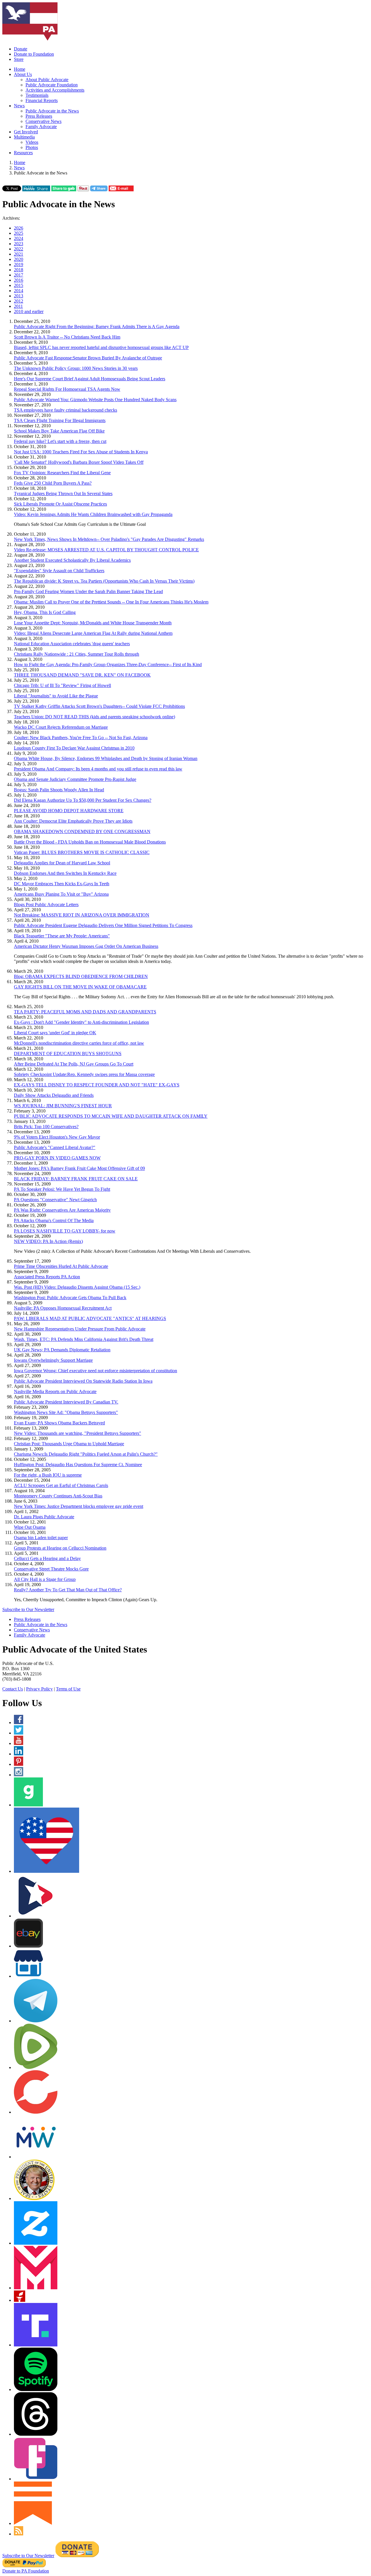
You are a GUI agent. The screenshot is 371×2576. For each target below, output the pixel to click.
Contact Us (13, 1689)
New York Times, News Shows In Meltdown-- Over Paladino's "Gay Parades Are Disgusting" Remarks (109, 539)
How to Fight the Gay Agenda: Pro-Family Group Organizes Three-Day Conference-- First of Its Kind (108, 665)
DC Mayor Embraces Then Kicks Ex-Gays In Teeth (62, 884)
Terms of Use (68, 1689)
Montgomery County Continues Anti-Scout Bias (58, 1496)
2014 (19, 291)
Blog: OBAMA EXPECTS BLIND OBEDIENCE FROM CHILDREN (81, 976)
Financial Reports (42, 100)
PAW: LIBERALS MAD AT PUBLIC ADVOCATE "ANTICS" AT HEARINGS (90, 1318)
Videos (32, 142)
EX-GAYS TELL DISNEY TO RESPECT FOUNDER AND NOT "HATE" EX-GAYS (97, 1085)
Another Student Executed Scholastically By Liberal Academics (72, 560)
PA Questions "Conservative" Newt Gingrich (55, 1200)
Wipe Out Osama (30, 1527)
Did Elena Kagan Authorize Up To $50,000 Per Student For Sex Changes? (83, 800)
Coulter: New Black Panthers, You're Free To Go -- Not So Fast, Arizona (81, 738)
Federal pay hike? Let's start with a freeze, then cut (60, 441)
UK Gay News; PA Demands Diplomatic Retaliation (62, 1350)
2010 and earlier (29, 311)
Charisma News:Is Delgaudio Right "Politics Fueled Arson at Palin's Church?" (86, 1454)
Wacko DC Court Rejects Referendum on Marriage (61, 727)
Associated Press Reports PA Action (47, 1277)
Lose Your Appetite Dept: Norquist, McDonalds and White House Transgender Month (93, 623)
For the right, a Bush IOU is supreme (48, 1475)
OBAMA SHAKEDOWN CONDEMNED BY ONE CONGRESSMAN (82, 831)
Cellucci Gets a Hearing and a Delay (47, 1558)
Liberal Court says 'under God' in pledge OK (55, 1033)
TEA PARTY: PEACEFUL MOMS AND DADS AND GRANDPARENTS (85, 1012)
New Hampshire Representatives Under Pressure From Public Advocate (80, 1329)
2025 (19, 233)
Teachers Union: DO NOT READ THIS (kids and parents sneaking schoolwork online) (94, 717)
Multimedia (24, 137)
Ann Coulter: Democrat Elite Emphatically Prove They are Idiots (73, 821)
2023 (19, 244)
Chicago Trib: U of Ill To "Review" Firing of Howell (62, 685)
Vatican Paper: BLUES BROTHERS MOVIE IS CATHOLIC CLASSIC (82, 852)
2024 (19, 238)
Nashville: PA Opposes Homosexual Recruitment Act (63, 1308)
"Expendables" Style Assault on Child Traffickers (59, 571)
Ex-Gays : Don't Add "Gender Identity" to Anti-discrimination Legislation (81, 1022)
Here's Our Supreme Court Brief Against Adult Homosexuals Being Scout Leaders (90, 379)
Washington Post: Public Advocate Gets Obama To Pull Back (70, 1298)
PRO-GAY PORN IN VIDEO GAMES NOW (57, 1158)
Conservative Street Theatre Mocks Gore (51, 1569)
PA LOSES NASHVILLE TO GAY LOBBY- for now (65, 1231)
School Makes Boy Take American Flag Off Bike (59, 431)
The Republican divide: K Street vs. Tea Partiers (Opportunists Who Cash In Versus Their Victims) (104, 581)
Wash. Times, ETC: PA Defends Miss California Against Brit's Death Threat (84, 1339)
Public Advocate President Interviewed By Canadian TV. (66, 1402)
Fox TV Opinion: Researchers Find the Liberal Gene (62, 473)
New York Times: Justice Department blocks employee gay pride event (79, 1506)
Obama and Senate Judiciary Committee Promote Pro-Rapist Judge (75, 779)
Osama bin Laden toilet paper (41, 1538)
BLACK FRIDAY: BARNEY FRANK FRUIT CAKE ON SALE (76, 1179)
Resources (23, 153)
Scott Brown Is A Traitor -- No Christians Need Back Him (67, 337)
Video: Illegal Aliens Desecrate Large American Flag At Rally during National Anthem (93, 633)
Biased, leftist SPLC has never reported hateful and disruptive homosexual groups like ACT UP (101, 347)
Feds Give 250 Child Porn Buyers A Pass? (53, 483)
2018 (19, 270)
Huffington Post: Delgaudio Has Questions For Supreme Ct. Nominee (78, 1465)
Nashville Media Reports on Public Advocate (55, 1391)
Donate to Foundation (34, 54)
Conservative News (43, 121)
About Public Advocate (47, 80)
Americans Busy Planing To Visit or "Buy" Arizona (61, 894)
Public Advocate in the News (52, 111)
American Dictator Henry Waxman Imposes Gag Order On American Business (86, 946)
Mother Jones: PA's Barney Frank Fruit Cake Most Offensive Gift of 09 (79, 1168)
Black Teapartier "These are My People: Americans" (62, 936)
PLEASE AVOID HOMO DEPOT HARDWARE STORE (69, 811)
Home (20, 69)
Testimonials (37, 95)
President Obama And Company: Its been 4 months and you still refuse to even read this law (98, 769)
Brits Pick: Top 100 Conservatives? (46, 1127)
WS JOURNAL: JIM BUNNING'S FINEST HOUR (63, 1106)
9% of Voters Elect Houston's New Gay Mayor (57, 1137)
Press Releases (39, 116)
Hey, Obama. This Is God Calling (45, 612)
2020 (19, 259)
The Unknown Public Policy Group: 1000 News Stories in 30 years (76, 368)
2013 (19, 296)
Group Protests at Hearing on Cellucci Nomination (60, 1548)
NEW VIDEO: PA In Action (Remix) (48, 1241)
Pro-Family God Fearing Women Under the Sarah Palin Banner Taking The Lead (88, 591)
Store (19, 59)
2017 (19, 275)
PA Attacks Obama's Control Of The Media (54, 1220)
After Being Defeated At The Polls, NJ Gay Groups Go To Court (74, 1064)
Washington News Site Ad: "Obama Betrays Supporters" (66, 1412)
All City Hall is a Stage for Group (45, 1579)
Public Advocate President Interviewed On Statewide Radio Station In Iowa (83, 1381)
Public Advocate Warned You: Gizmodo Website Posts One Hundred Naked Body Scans (95, 400)
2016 (19, 280)
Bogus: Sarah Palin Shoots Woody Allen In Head (59, 790)
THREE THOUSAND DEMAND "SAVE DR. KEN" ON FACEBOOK (82, 675)
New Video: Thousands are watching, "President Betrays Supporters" (78, 1433)
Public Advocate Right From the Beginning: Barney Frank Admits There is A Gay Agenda (97, 327)
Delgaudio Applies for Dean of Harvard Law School (62, 863)
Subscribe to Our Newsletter (28, 1609)
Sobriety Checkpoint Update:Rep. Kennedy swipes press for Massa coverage (84, 1074)
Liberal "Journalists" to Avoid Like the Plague (56, 696)
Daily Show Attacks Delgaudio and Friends (54, 1095)
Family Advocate (41, 127)
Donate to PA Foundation (26, 2571)
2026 (19, 228)
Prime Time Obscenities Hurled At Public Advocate (61, 1266)
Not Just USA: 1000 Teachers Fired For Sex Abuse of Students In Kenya (81, 452)
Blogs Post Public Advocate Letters (46, 905)
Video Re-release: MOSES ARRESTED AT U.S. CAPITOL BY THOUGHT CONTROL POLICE (106, 550)
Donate (21, 49)
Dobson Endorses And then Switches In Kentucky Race (65, 873)
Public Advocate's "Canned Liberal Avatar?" (55, 1147)
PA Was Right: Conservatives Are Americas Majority (62, 1210)
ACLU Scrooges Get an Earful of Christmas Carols (61, 1485)
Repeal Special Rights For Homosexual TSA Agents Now (67, 389)
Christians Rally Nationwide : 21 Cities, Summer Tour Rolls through (77, 654)
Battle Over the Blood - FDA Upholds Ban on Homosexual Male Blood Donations (90, 842)
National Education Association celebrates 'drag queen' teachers (72, 644)
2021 (19, 254)
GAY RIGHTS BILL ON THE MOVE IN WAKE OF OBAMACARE (80, 987)
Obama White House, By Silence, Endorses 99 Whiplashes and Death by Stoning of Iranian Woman (106, 758)
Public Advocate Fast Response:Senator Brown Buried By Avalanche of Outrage (88, 358)
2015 (19, 285)
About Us (23, 74)
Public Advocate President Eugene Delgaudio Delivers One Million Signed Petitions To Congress (103, 925)
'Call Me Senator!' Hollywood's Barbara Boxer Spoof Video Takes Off (79, 462)
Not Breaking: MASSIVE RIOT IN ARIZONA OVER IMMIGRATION (82, 915)
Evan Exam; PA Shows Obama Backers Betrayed (59, 1423)
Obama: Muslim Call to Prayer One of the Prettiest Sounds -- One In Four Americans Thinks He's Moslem (111, 602)
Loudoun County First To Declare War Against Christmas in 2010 (74, 748)
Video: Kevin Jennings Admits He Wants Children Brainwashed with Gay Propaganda (93, 514)
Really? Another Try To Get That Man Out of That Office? (68, 1590)
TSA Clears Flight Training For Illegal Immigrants (60, 420)
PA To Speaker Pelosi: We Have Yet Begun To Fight (62, 1189)
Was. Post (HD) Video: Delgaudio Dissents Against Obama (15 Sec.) (77, 1287)
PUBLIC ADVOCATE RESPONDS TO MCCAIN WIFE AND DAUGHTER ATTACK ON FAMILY (111, 1116)
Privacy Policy (39, 1689)
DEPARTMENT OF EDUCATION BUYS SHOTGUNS (68, 1054)
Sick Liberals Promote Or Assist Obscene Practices (60, 504)
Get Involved (26, 132)
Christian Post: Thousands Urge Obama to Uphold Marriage (69, 1444)
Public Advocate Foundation (52, 85)
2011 (18, 306)
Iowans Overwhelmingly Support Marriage (53, 1360)
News (19, 106)
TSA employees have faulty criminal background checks (66, 410)
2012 (19, 301)
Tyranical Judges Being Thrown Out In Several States (63, 493)
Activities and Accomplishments (55, 90)
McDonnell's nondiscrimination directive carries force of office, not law (79, 1043)
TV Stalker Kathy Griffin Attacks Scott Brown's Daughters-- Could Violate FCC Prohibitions (99, 706)
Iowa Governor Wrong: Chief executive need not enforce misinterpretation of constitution (96, 1371)
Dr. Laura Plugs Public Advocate (44, 1517)
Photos (32, 147)
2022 (19, 249)
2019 (19, 264)
